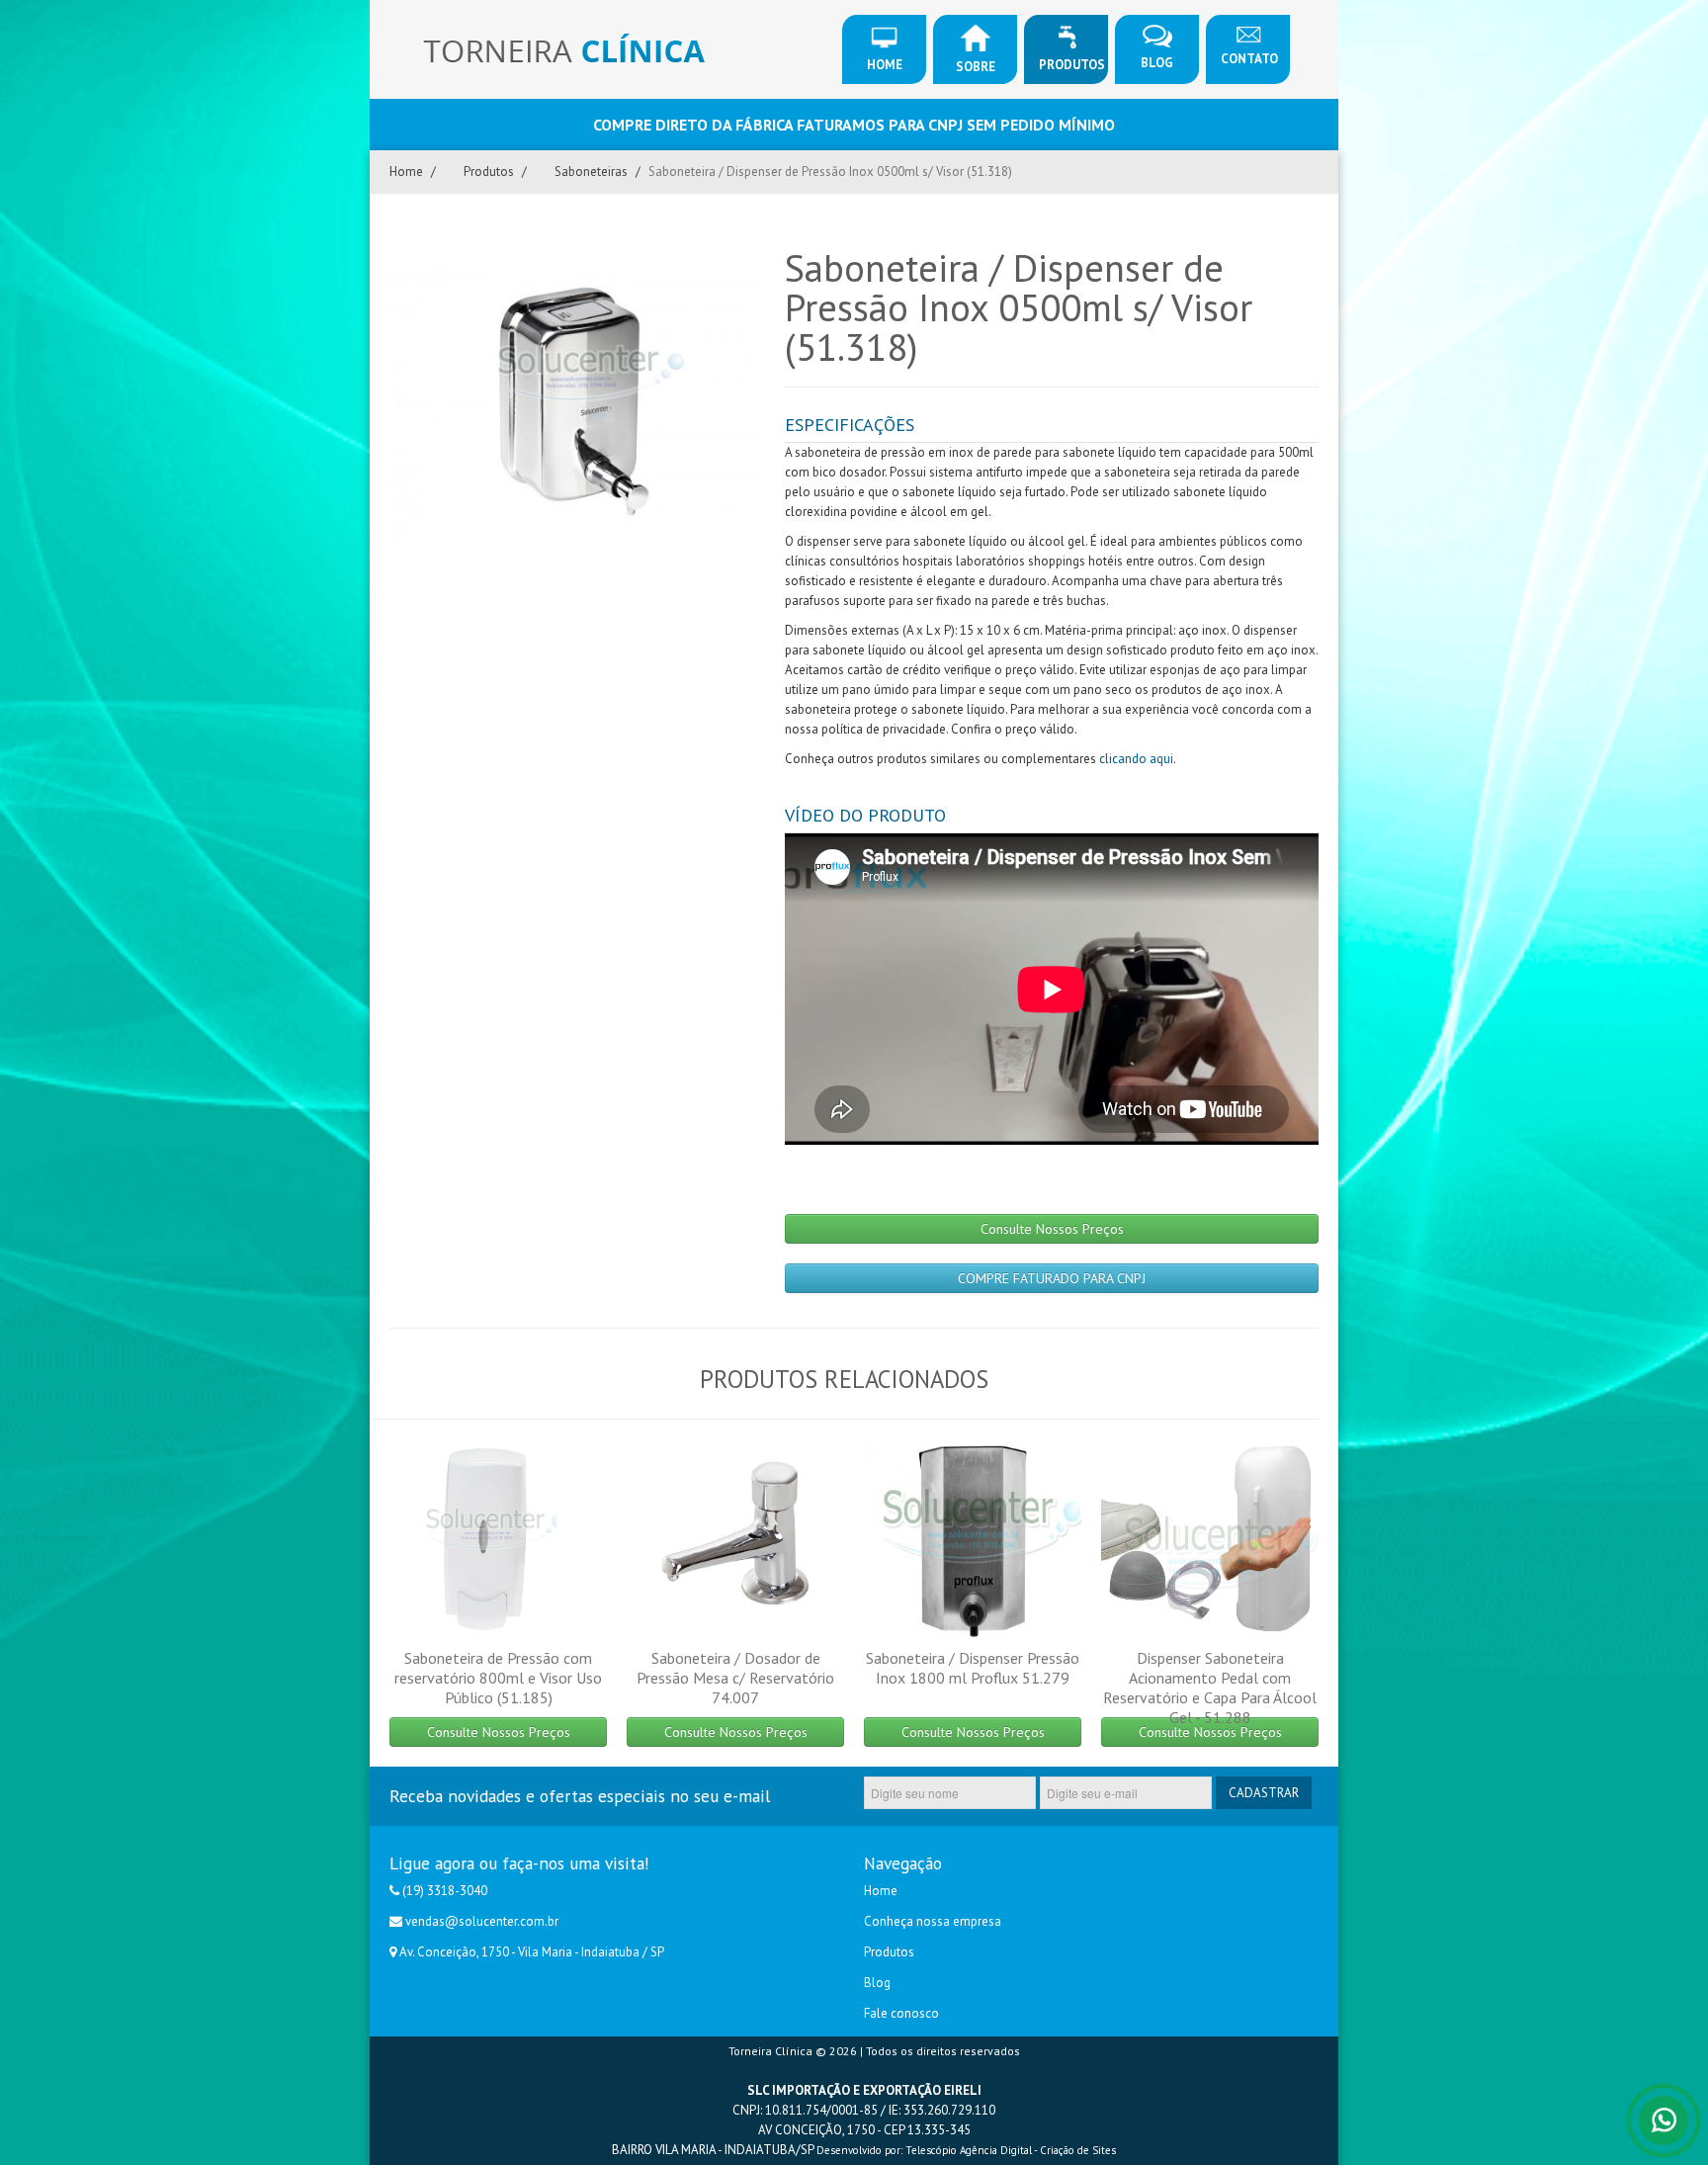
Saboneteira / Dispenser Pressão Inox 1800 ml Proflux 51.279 (973, 1668)
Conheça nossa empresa (933, 1921)
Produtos (1072, 65)
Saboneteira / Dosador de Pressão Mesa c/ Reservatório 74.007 (735, 1678)
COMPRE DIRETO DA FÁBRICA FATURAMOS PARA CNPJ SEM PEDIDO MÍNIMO (854, 125)
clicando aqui (1136, 759)
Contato (1249, 59)
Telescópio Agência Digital (969, 2150)
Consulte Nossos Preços (1052, 1229)
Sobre (976, 67)
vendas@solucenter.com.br (482, 1921)
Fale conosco (901, 2013)
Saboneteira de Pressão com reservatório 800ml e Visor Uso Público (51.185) (498, 1678)
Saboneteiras (591, 172)
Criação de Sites (1078, 2150)
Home (885, 65)
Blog (1157, 63)
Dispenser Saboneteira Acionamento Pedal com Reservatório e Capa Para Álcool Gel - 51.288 (1210, 1688)
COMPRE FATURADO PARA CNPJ (1052, 1278)
